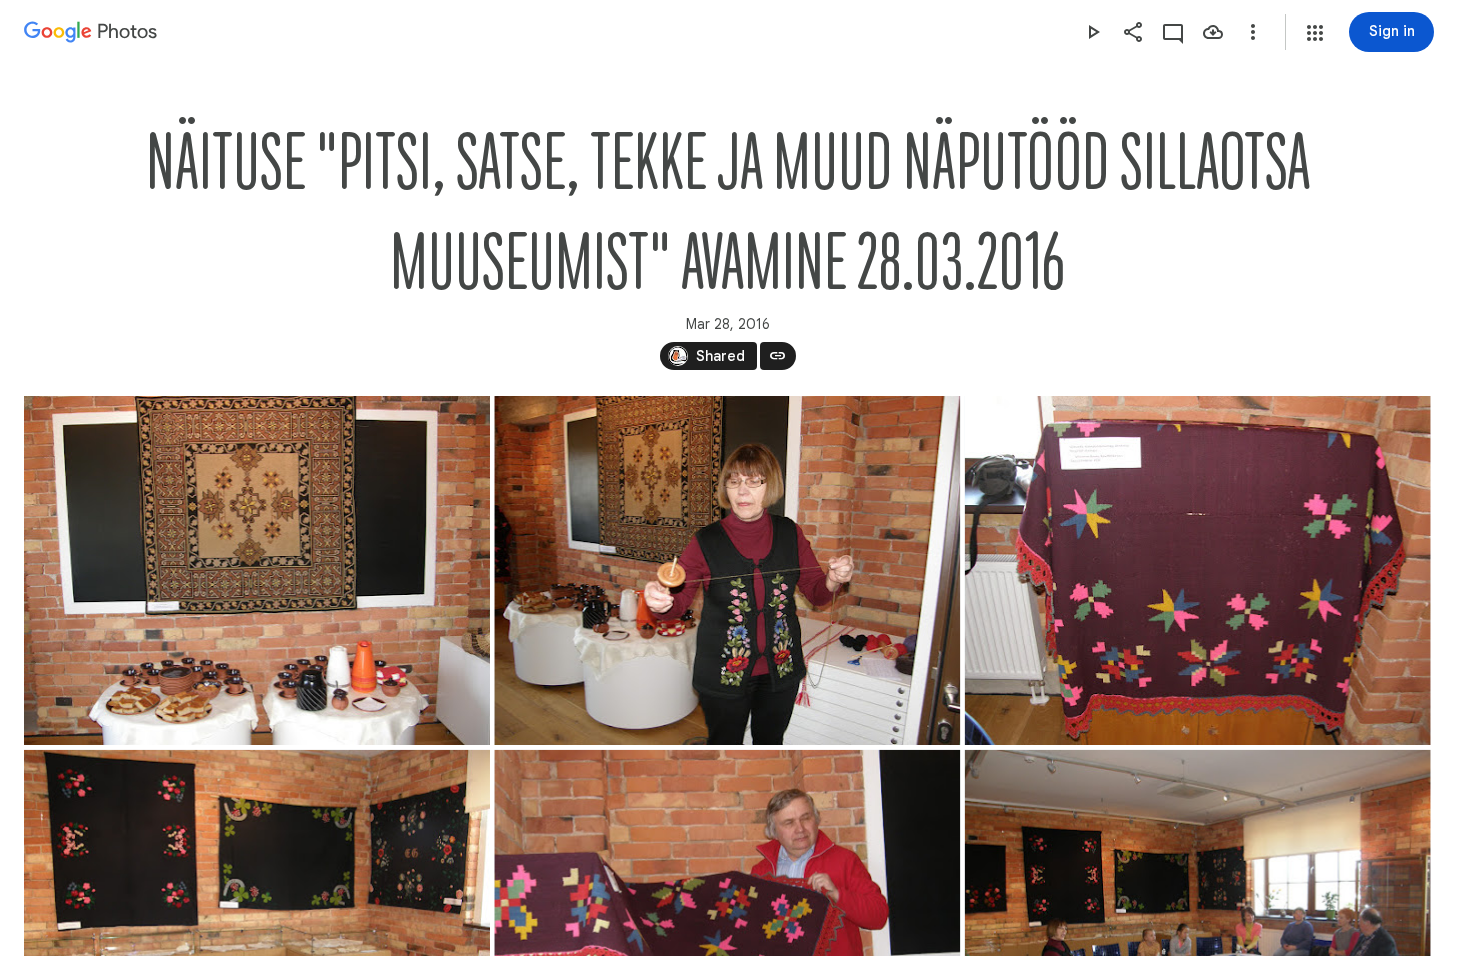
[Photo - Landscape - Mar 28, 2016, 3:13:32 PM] (257, 570)
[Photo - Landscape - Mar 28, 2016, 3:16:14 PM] (1198, 570)
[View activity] (1173, 32)
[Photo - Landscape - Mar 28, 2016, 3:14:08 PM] (727, 570)
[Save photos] (1213, 32)
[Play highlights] (1093, 32)
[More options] (1253, 32)
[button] (1315, 33)
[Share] (1133, 32)
